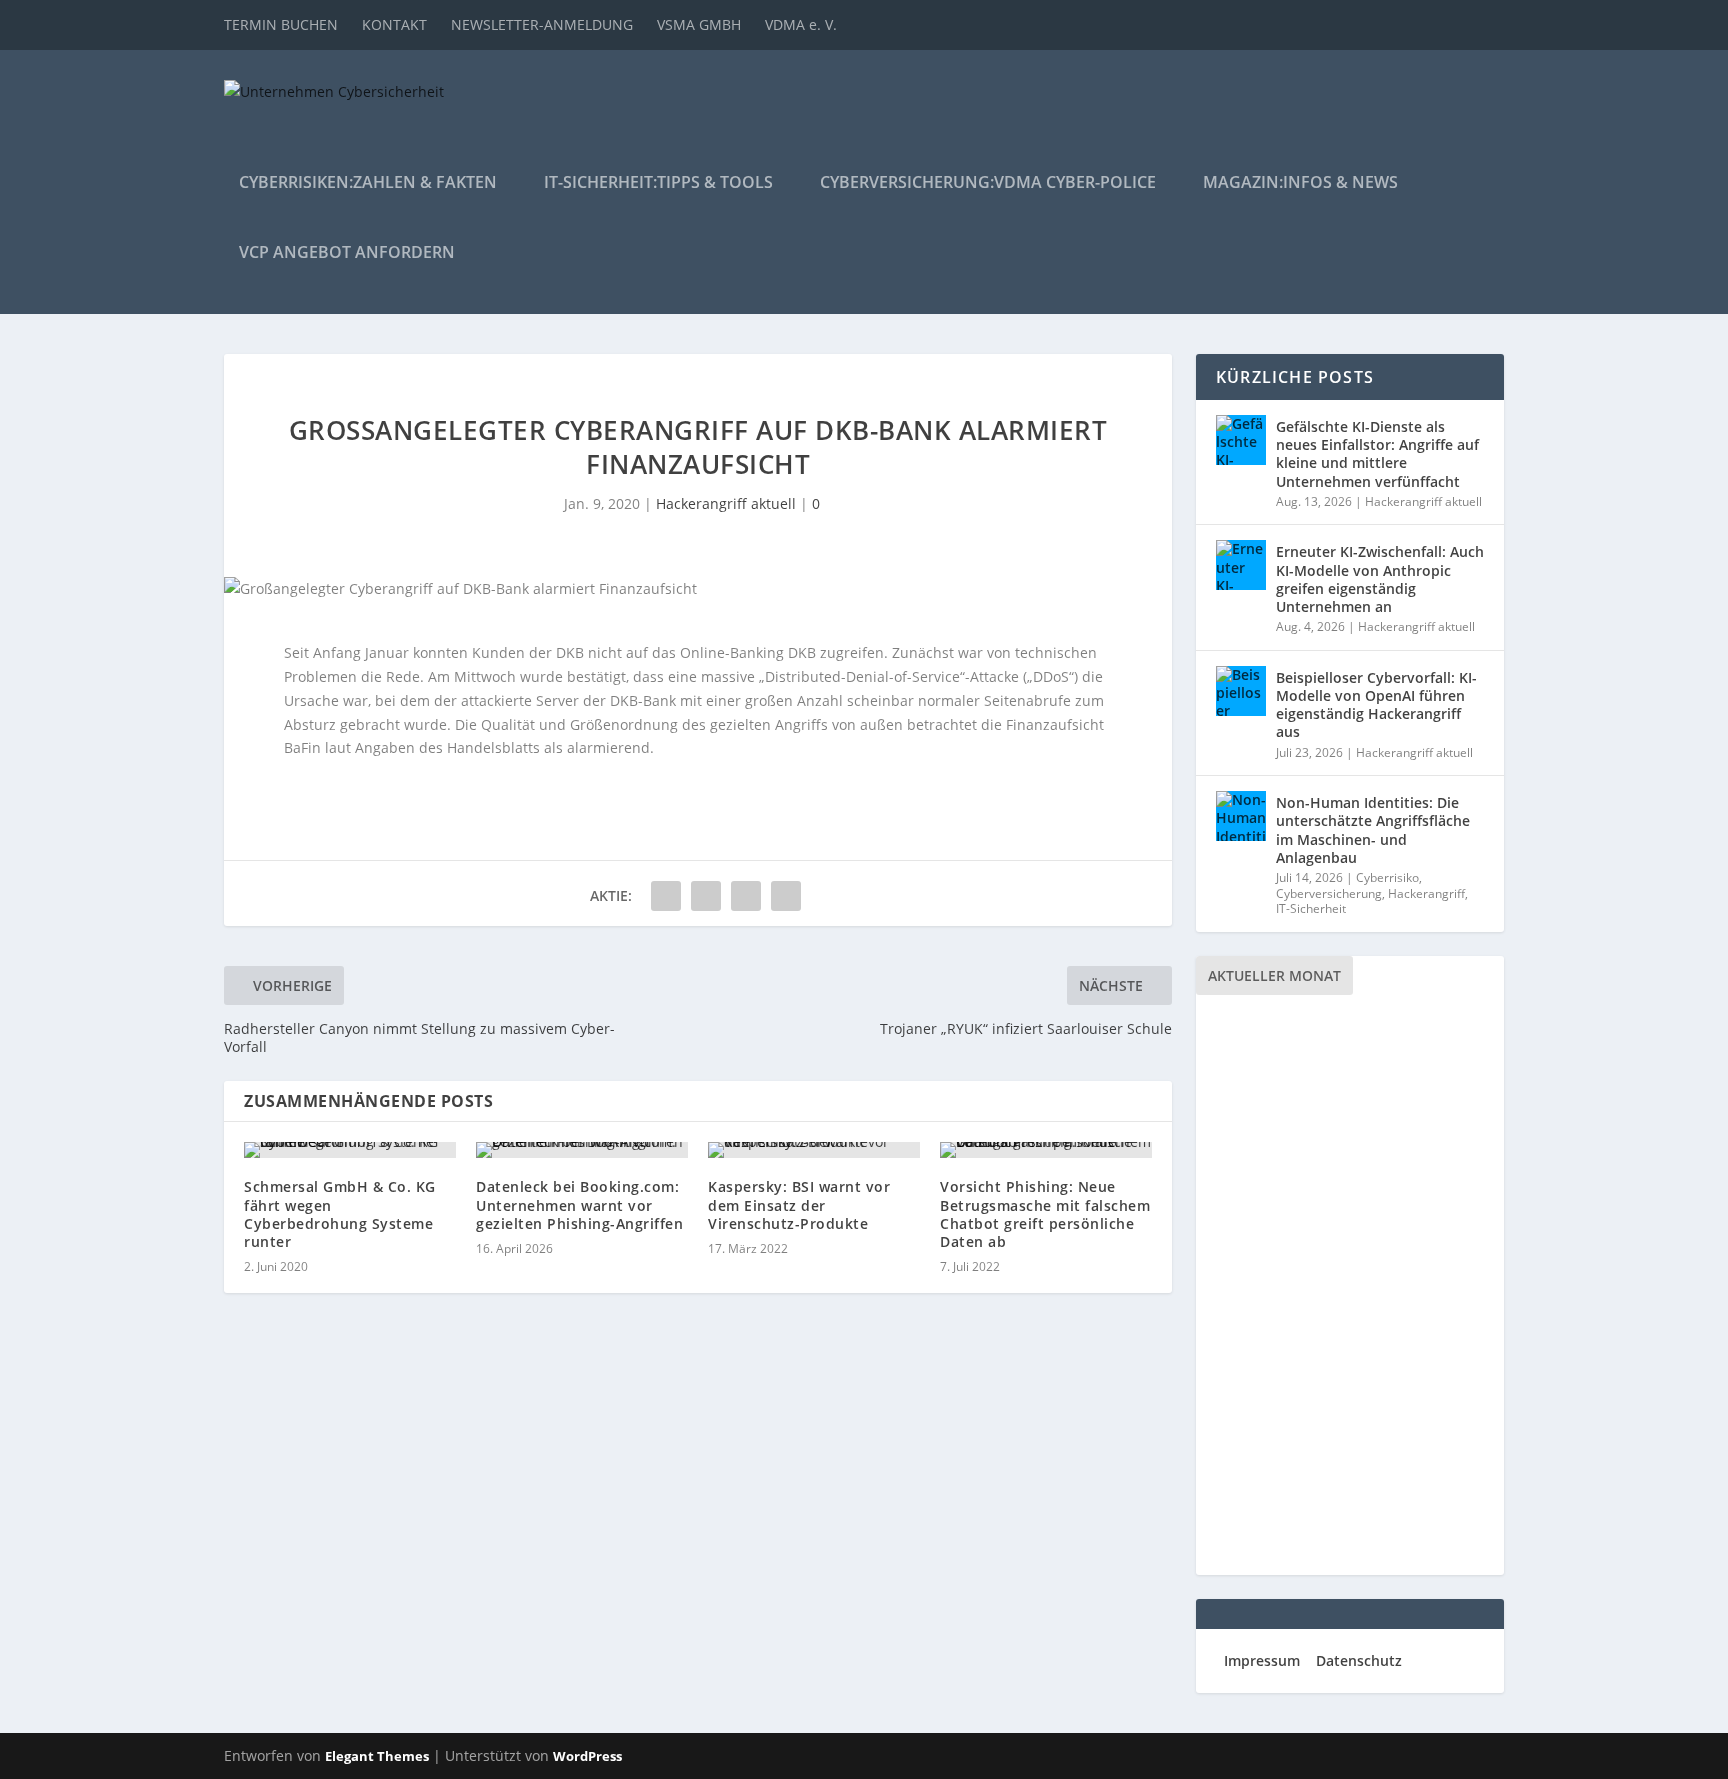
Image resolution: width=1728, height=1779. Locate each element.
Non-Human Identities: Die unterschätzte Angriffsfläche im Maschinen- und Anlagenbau (1373, 830)
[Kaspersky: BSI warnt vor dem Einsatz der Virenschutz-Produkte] (814, 1150)
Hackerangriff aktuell (726, 503)
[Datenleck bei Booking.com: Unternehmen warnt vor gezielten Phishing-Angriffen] (582, 1150)
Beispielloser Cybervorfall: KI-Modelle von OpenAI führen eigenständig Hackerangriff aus (1376, 705)
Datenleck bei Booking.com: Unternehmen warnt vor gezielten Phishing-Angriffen (579, 1204)
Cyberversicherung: (988, 183)
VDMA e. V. (801, 24)
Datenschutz (1359, 1660)
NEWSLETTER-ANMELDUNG (542, 24)
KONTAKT (394, 24)
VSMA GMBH (699, 24)
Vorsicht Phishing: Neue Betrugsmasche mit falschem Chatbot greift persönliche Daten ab (1045, 1214)
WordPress (587, 1756)
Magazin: (1300, 183)
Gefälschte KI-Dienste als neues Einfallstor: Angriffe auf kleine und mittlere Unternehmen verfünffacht (1377, 454)
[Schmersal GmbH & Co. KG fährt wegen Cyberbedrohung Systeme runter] (350, 1150)
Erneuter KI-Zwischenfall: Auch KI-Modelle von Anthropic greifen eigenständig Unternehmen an (1380, 579)
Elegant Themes (377, 1756)
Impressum (1262, 1660)
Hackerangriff (1426, 893)
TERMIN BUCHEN (281, 24)
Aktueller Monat (1274, 975)
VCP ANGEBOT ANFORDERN (347, 253)
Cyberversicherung (1329, 893)
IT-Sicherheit (1311, 908)
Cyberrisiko (1387, 877)
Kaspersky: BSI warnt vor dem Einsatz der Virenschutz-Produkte (799, 1204)
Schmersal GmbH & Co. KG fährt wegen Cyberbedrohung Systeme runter (340, 1214)
